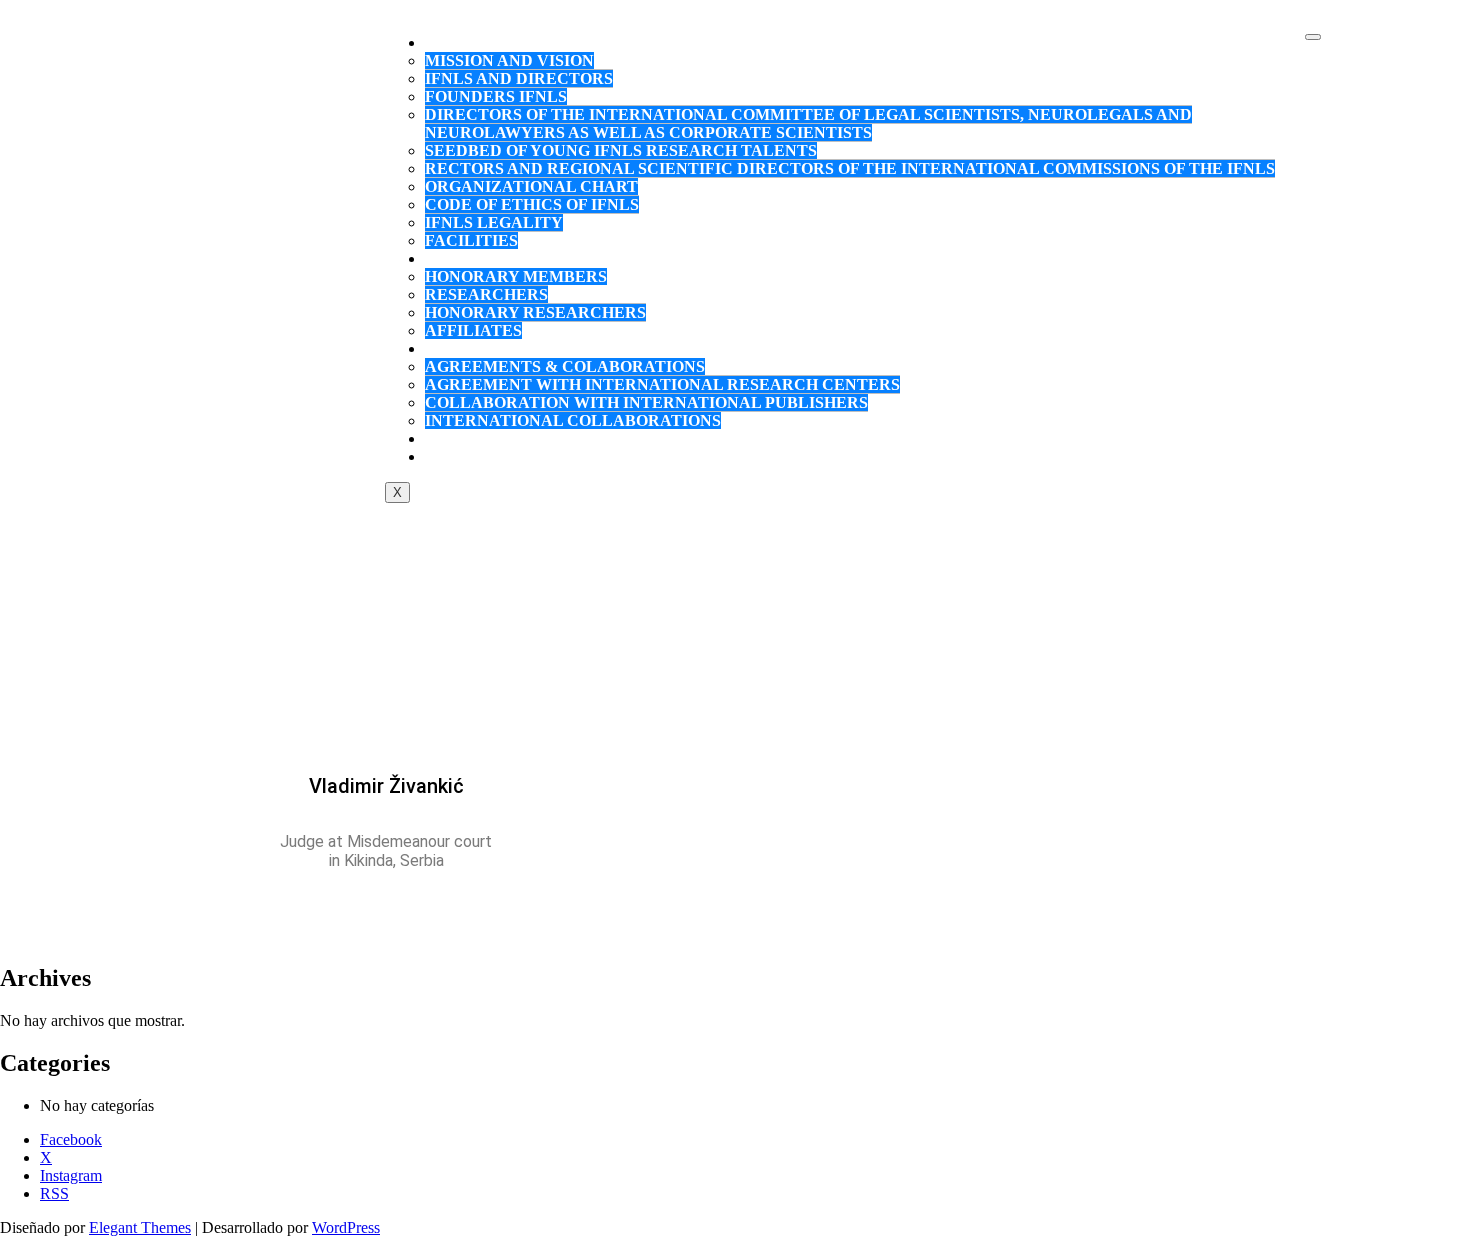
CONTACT (480, 456)
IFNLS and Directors (519, 78)
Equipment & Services (541, 438)
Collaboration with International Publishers (646, 402)
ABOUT (469, 42)
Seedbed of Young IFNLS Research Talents (621, 150)
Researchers (486, 294)
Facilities (471, 240)
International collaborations (573, 420)
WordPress (346, 1227)
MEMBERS (482, 258)
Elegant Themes (140, 1227)
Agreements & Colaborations (565, 366)
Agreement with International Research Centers (662, 384)
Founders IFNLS (496, 96)
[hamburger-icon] (1313, 37)
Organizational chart (531, 186)
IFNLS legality (494, 222)
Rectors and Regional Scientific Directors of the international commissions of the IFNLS (850, 168)
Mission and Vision (509, 60)
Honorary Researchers (535, 312)
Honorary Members (516, 276)
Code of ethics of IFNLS (532, 204)
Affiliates (473, 330)
